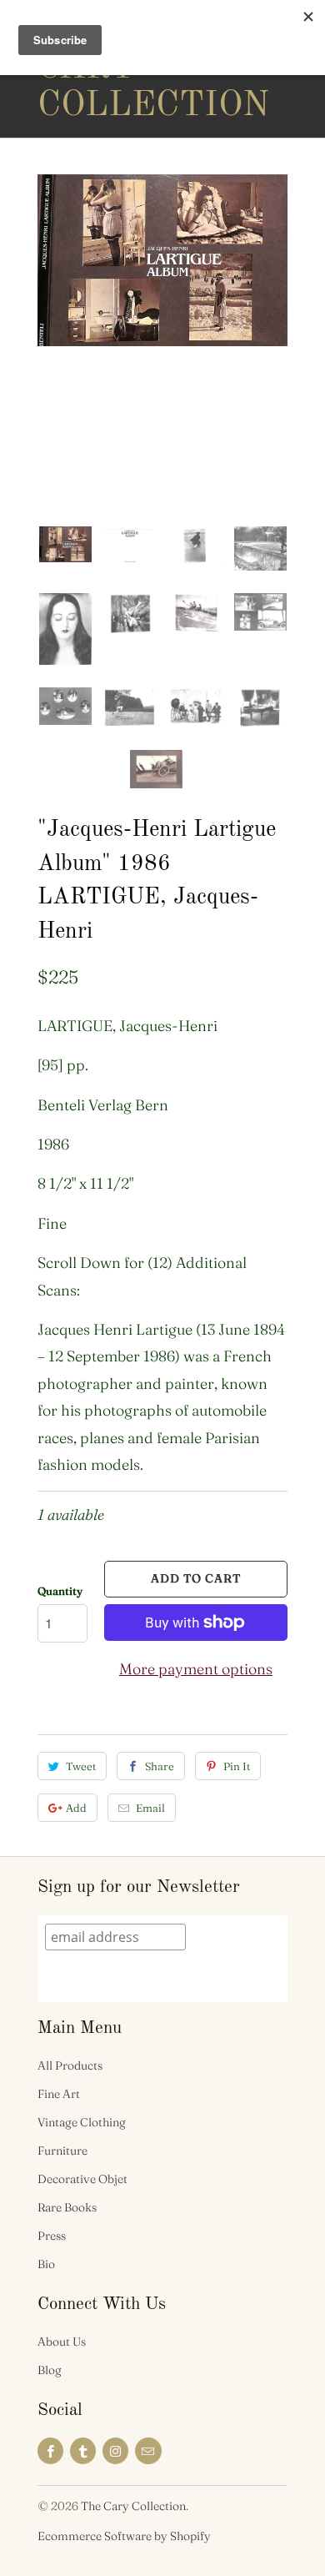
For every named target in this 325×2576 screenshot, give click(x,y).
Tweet (81, 1766)
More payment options (196, 1669)
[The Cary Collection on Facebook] (50, 2451)
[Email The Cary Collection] (148, 2451)
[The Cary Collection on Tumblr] (83, 2451)
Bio (46, 2264)
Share (160, 1766)
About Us (62, 2342)
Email (150, 1808)
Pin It (237, 1766)
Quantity (60, 1591)
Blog (50, 2370)
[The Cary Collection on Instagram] (115, 2451)
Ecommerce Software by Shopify (124, 2536)
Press (52, 2236)
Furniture (62, 2151)
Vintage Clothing (82, 2122)
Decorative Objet (82, 2179)
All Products (70, 2065)
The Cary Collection (104, 68)
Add (76, 1808)
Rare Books (67, 2207)
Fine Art (59, 2094)
